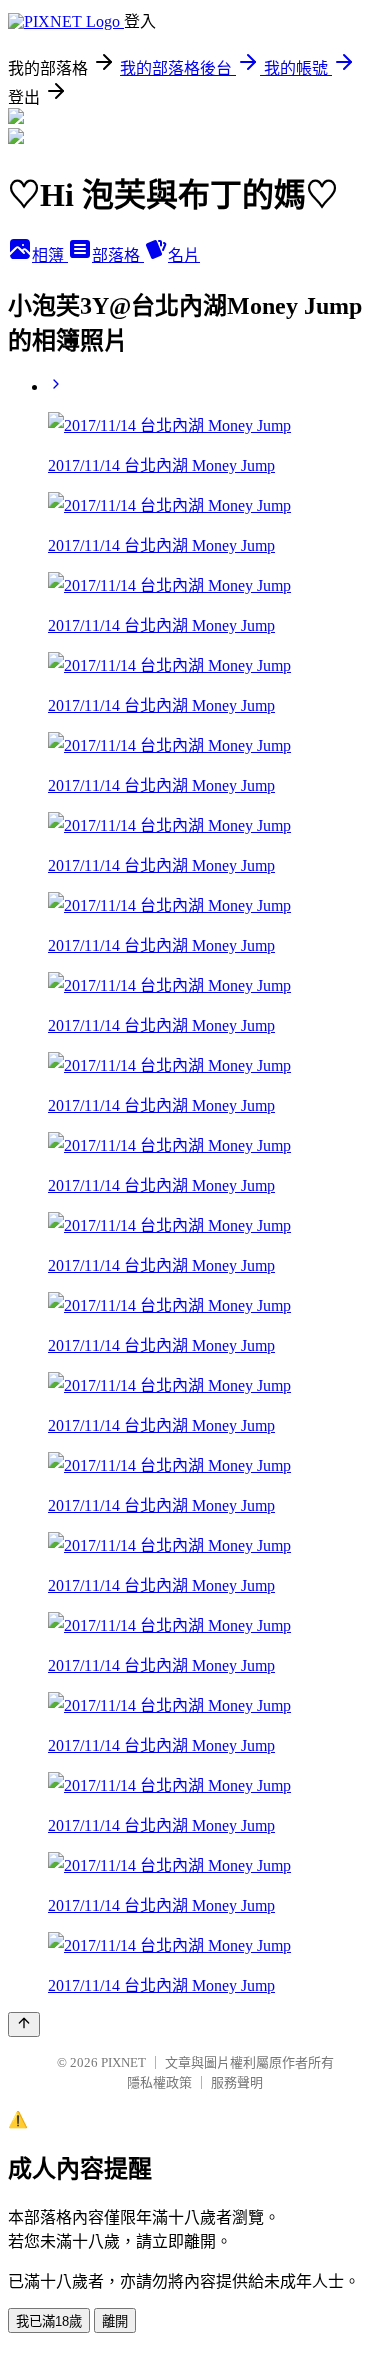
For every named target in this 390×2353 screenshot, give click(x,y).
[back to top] (24, 2024)
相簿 (50, 255)
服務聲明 (237, 2082)
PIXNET (123, 2062)
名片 (184, 255)
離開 (115, 2321)
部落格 (118, 255)
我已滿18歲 (49, 2321)
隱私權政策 (159, 2082)
